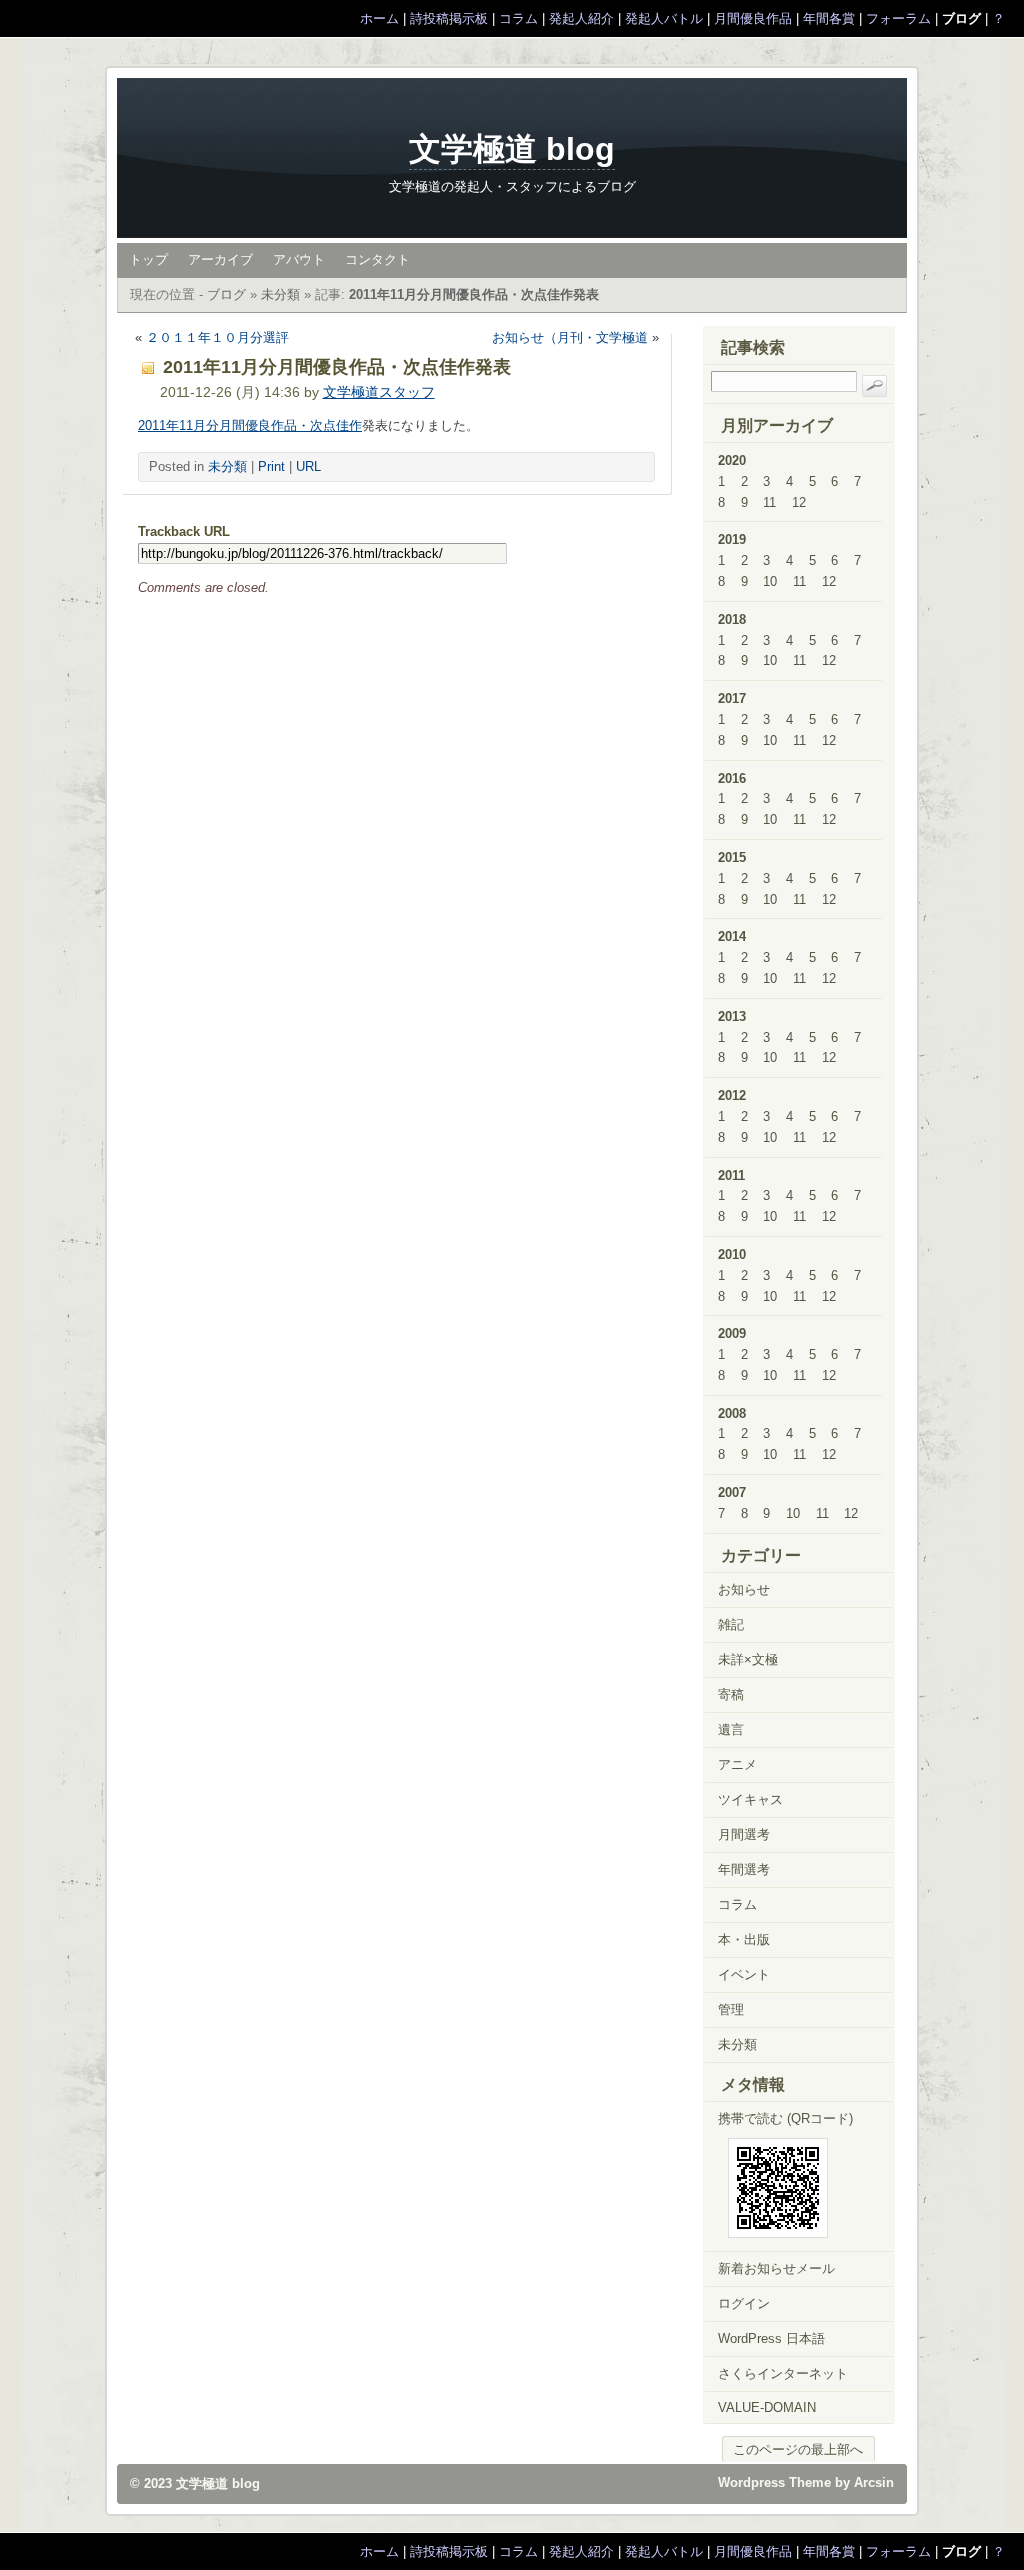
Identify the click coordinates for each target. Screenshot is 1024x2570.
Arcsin (874, 2482)
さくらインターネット (783, 2373)
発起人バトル (664, 18)
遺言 (731, 1729)
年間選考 (744, 1869)
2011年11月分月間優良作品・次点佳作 (250, 425)
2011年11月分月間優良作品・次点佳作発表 (474, 294)
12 (799, 502)
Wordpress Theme (774, 2482)
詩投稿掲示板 (449, 18)
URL (308, 466)
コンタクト (377, 259)
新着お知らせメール (776, 2268)
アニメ (737, 1764)
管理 (731, 2009)
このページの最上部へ (798, 2449)
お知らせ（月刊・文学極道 (570, 337)
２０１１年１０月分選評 (217, 337)
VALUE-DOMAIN (767, 2407)
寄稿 (731, 1694)
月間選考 (744, 1834)
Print (271, 466)
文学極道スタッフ (379, 392)
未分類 (280, 294)
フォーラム (898, 18)
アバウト (299, 259)
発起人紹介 (581, 18)
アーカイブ (220, 259)
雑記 (731, 1624)
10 (770, 581)
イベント (744, 1974)
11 (769, 502)
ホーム (379, 18)
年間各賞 (829, 18)
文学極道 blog (512, 149)
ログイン (744, 2303)
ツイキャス (750, 1799)
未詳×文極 (748, 1659)
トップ (148, 259)
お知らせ (744, 1589)
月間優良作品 (753, 18)
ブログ (226, 294)
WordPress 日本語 (771, 2338)
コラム (518, 18)
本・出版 (744, 1939)
